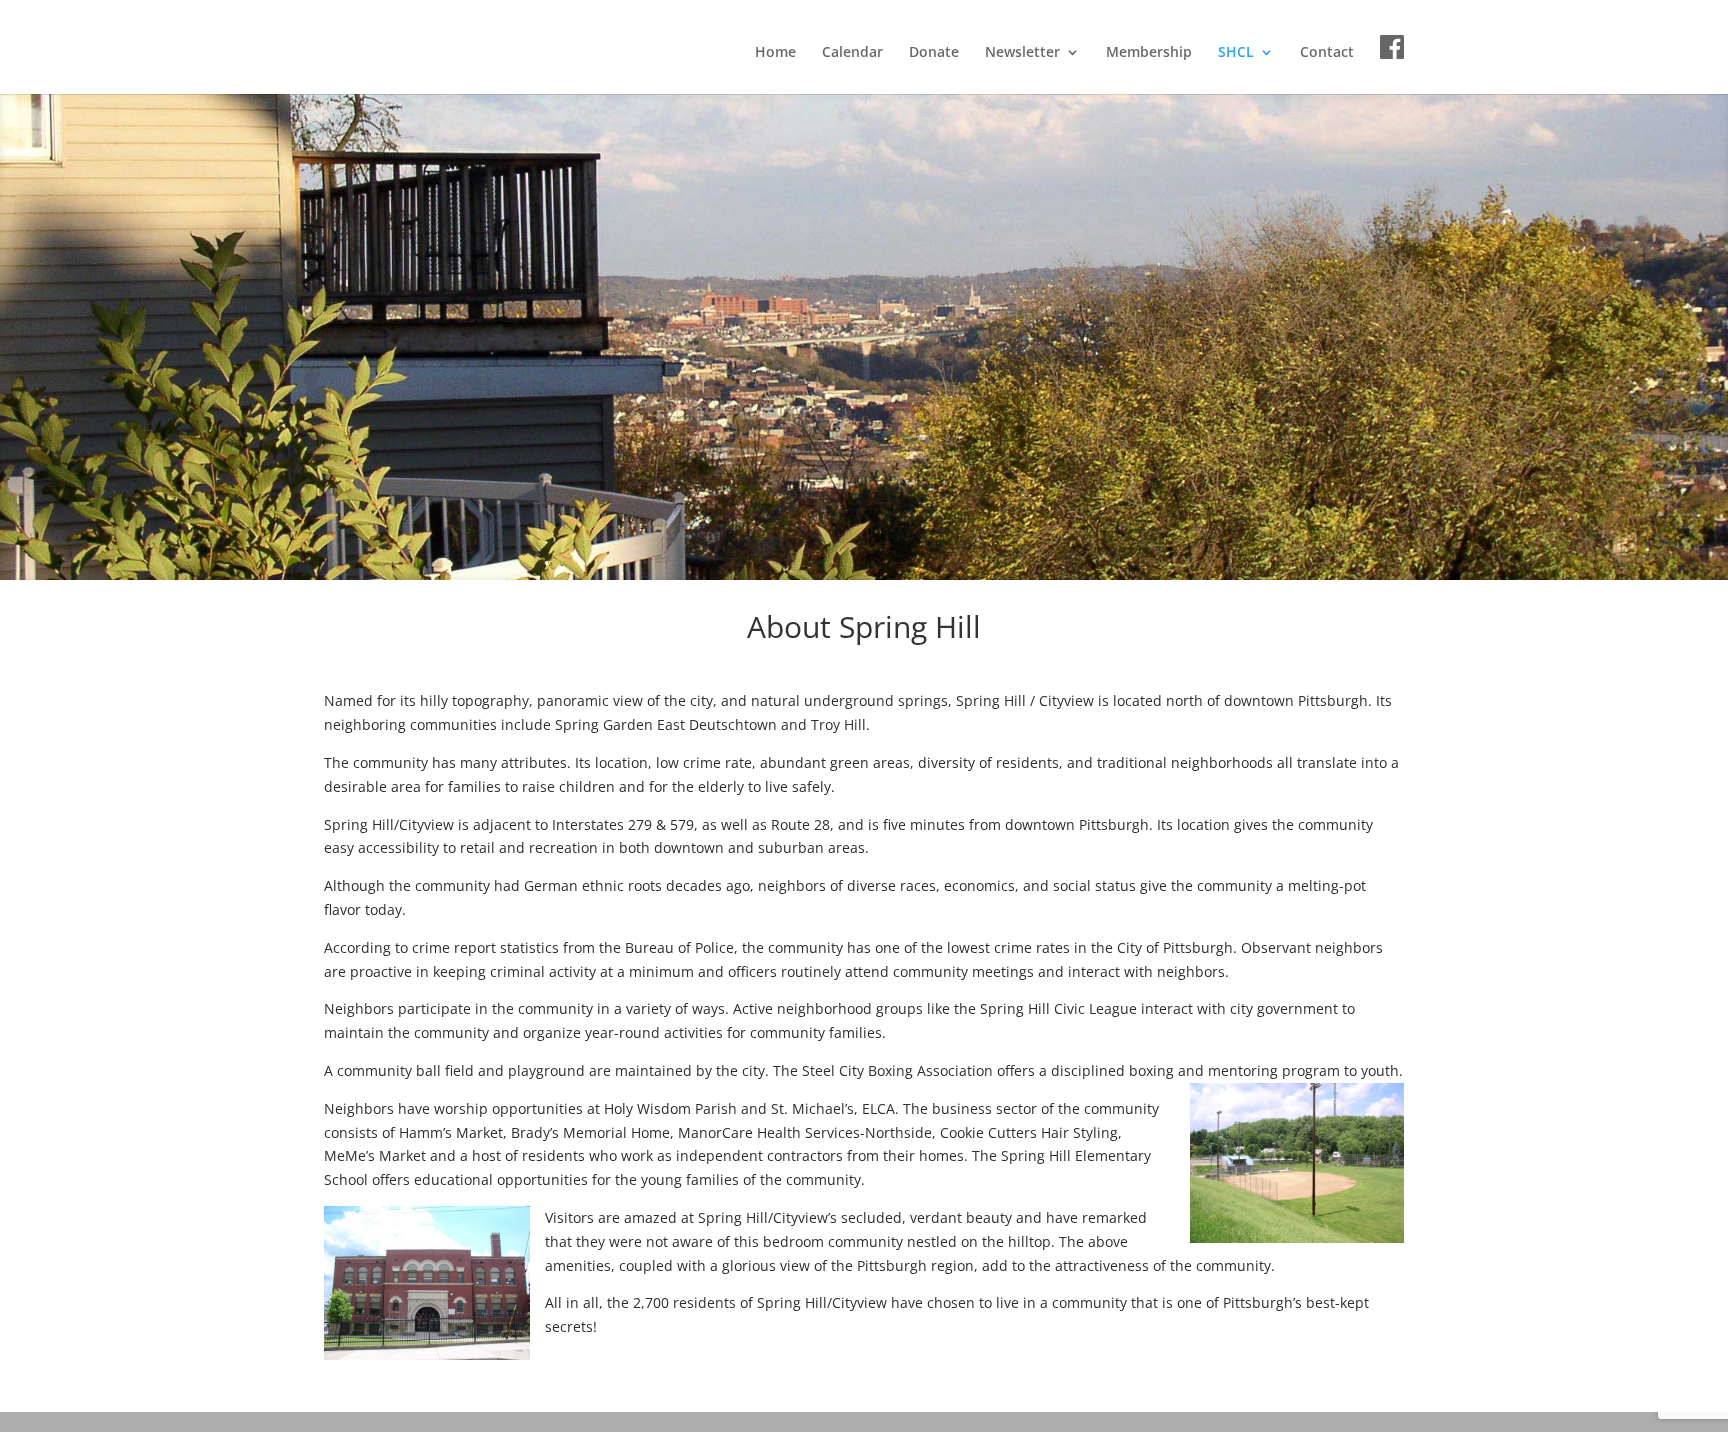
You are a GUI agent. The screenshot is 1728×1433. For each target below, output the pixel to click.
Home (775, 53)
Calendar (852, 53)
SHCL (1236, 53)
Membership (1149, 53)
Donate (934, 53)
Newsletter (1022, 53)
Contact (1327, 53)
